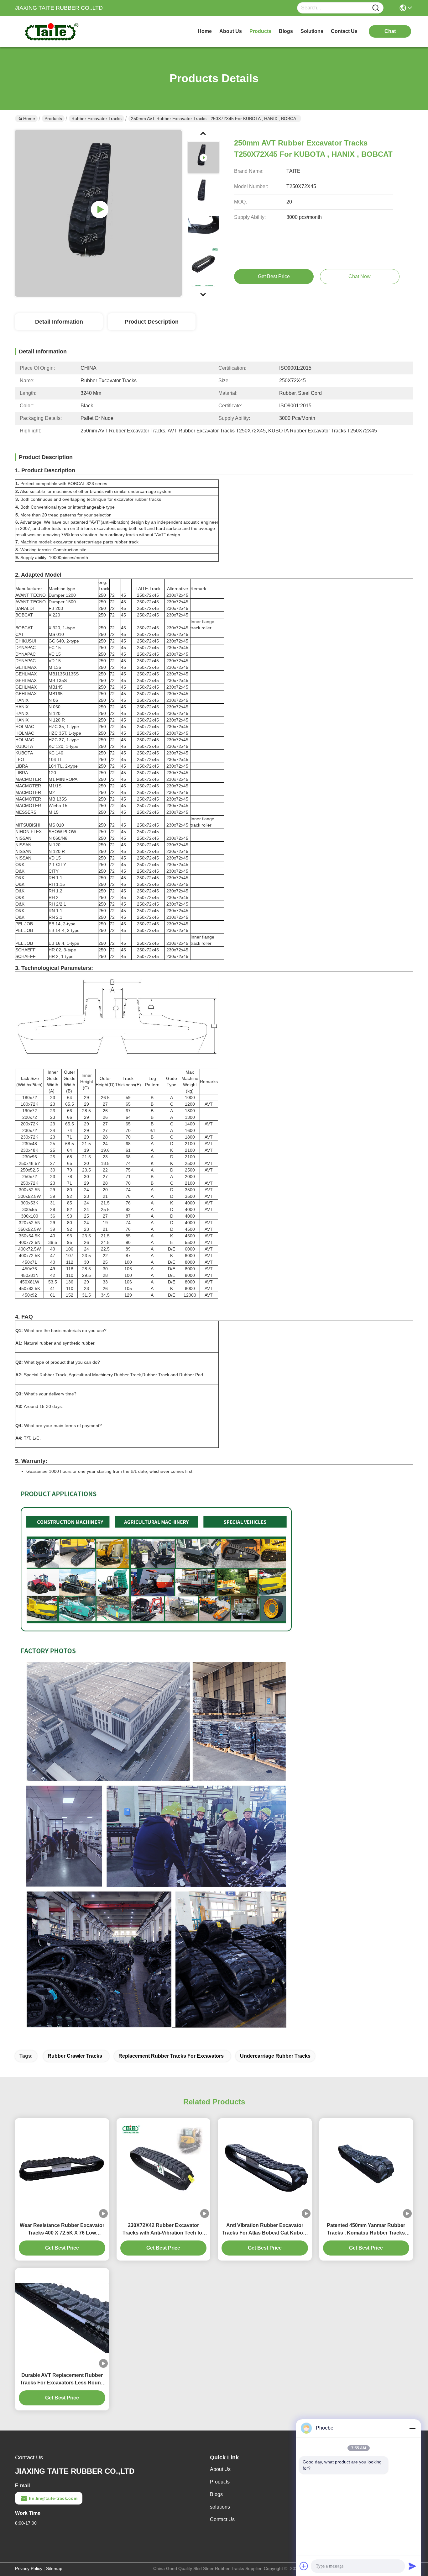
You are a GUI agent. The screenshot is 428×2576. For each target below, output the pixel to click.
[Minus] (412, 2428)
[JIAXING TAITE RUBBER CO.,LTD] (50, 31)
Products (53, 119)
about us (231, 31)
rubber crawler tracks (75, 2056)
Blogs (216, 2494)
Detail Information (59, 322)
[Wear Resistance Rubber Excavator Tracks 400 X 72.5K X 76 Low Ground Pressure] (62, 2168)
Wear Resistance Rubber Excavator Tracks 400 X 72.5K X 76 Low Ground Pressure (62, 2230)
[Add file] (304, 2566)
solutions (312, 31)
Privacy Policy (29, 2568)
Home (205, 31)
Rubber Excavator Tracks (97, 119)
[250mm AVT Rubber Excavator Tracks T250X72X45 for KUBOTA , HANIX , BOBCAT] (98, 213)
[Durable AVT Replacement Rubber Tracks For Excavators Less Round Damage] (62, 2318)
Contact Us (222, 2519)
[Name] (376, 8)
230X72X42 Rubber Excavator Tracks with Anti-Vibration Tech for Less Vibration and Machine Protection (163, 2230)
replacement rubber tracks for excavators (171, 2056)
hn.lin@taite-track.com (53, 2498)
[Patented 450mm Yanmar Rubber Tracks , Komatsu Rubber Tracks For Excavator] (366, 2168)
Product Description (152, 322)
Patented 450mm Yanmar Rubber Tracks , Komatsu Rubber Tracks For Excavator (366, 2230)
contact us (344, 31)
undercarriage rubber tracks (275, 2056)
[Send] (412, 2566)
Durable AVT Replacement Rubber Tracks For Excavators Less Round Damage (62, 2380)
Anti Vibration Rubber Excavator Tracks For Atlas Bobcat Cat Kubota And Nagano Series (265, 2230)
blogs (286, 31)
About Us (220, 2469)
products (260, 31)
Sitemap (54, 2568)
